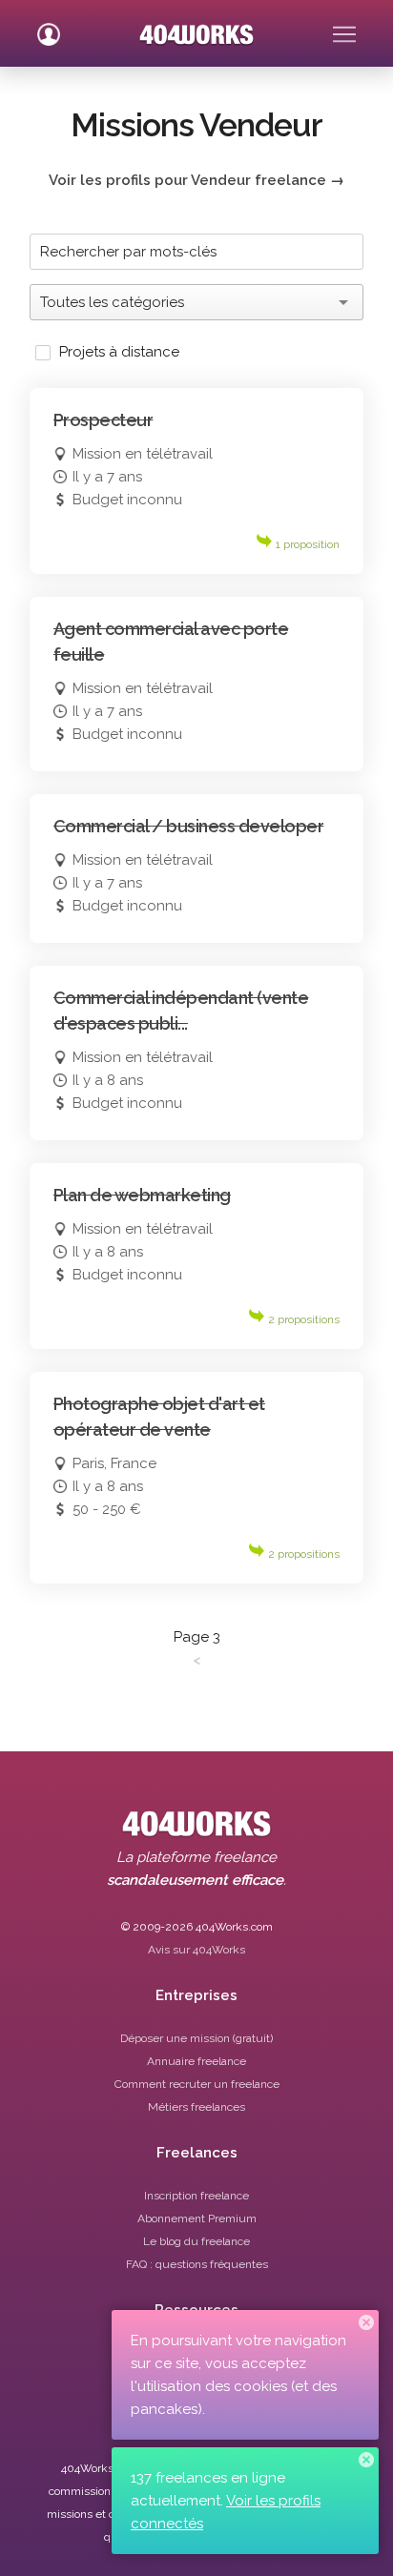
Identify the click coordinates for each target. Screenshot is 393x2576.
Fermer (366, 2322)
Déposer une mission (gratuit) (196, 2038)
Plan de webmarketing (142, 1195)
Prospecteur (103, 420)
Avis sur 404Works (196, 1950)
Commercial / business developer (189, 826)
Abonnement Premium (197, 2218)
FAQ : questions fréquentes (197, 2264)
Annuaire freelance (196, 2061)
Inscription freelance (196, 2196)
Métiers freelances (196, 2107)
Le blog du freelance (196, 2241)
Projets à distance (119, 352)
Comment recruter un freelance (197, 2084)
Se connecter (49, 27)
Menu (344, 27)
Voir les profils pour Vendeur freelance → (196, 180)
